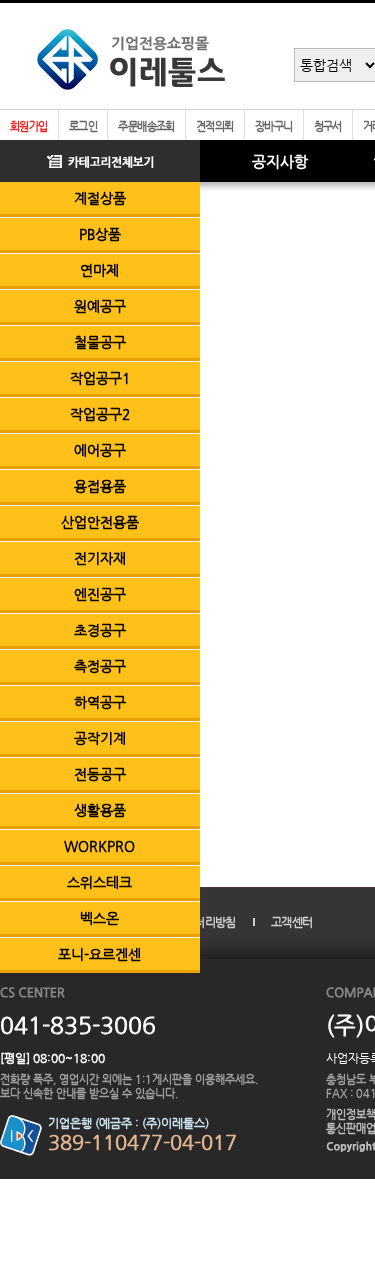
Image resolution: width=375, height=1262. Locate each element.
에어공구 (100, 450)
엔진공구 (100, 594)
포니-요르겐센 (99, 954)
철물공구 (100, 342)
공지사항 (280, 161)
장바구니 (274, 126)
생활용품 (100, 810)
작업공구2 (100, 414)
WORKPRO (99, 846)
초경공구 (100, 630)
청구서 (328, 126)
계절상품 (100, 198)
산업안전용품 (100, 522)
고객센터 (291, 922)
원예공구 (100, 306)
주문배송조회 (146, 126)
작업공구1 (100, 378)
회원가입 (29, 126)
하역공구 (100, 702)
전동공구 (100, 774)
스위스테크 (99, 882)
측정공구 (100, 666)
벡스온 (99, 918)
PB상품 (100, 234)
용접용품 (100, 486)
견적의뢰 (215, 126)
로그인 (83, 126)
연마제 (99, 270)
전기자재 (100, 558)
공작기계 (100, 738)
